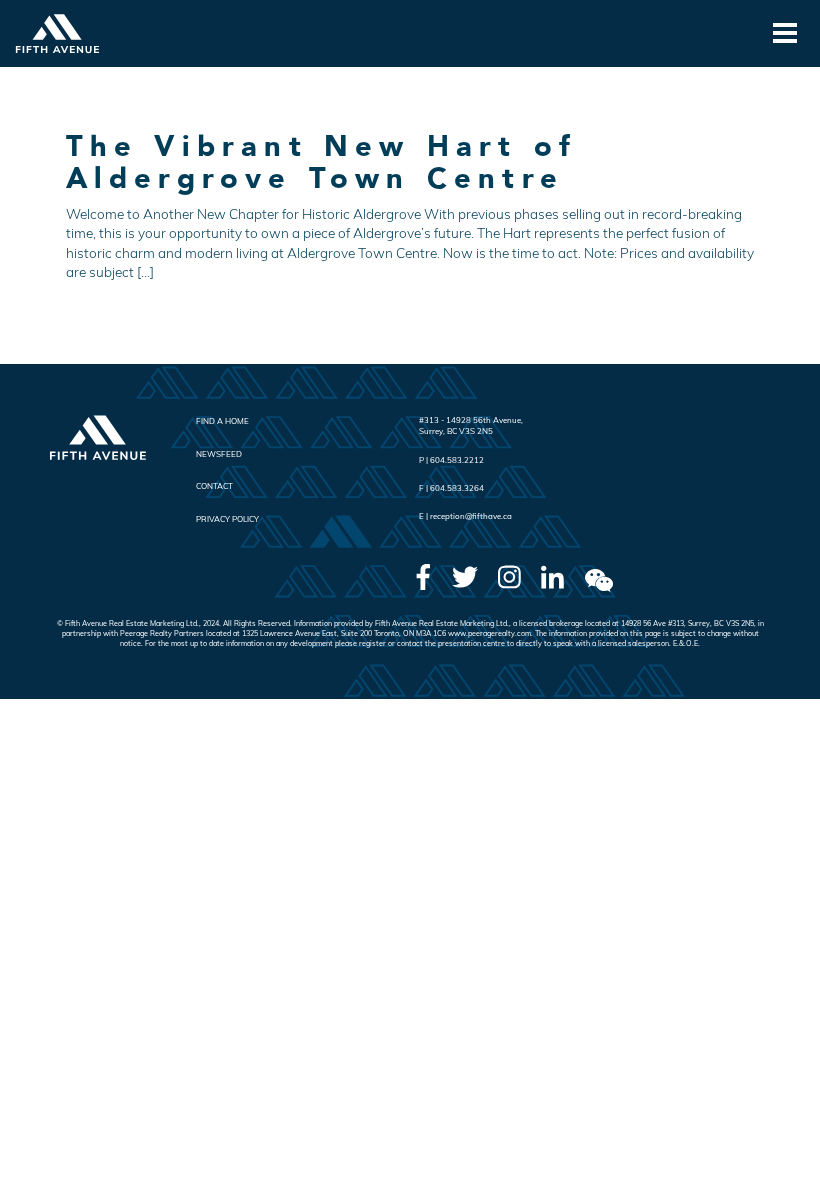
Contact (214, 486)
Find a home (222, 421)
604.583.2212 (457, 460)
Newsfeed (219, 454)
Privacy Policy (227, 519)
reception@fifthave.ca (471, 516)
